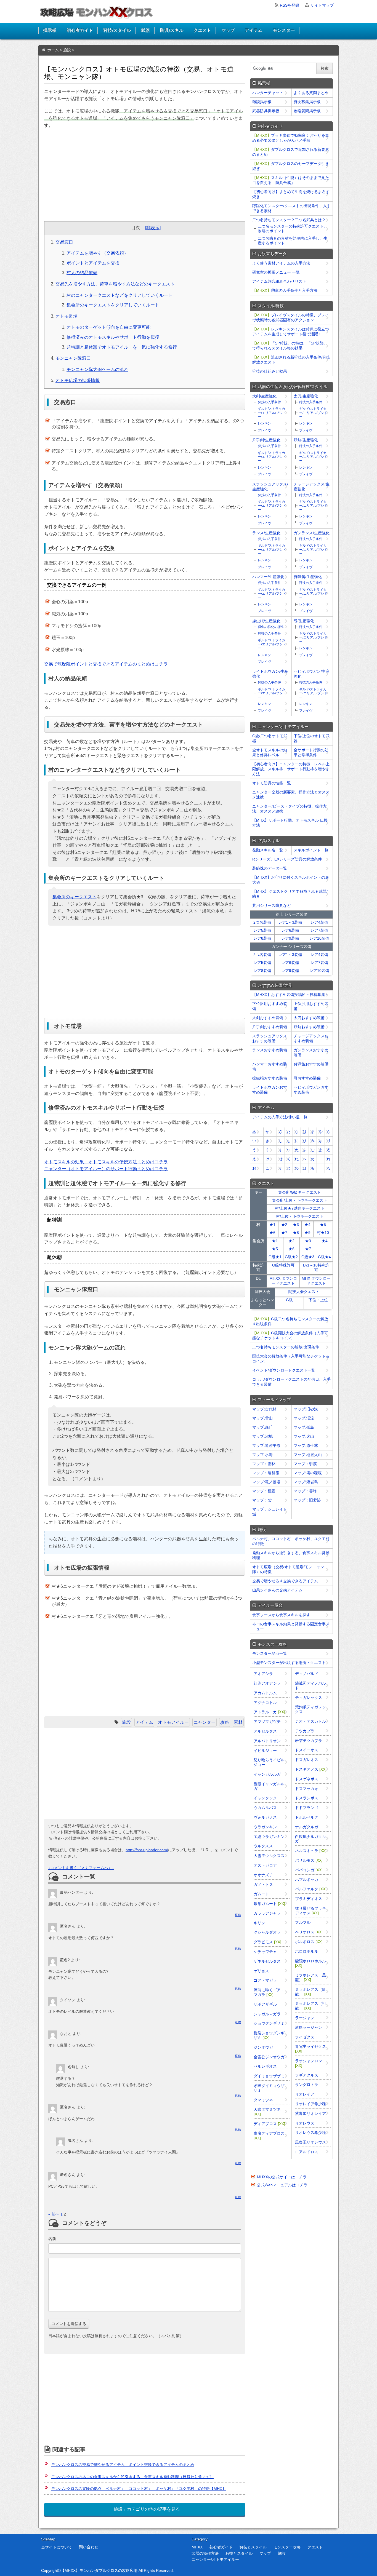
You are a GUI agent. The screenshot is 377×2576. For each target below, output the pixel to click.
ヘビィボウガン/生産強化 (312, 674)
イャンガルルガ (267, 1774)
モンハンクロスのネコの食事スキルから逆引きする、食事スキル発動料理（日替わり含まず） (132, 2477)
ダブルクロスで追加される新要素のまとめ (291, 152)
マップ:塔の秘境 (308, 1473)
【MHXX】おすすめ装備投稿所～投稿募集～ (291, 995)
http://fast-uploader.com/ (147, 1850)
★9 (307, 1233)
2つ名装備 (262, 922)
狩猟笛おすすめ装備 (311, 1064)
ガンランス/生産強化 (312, 533)
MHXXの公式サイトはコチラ (282, 2177)
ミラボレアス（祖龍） (310, 2006)
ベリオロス (309, 1932)
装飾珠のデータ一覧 (270, 868)
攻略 (225, 1722)
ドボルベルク (307, 1817)
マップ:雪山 (262, 1418)
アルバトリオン (267, 1741)
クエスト (202, 30)
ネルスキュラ (311, 1851)
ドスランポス (307, 1798)
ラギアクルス (307, 2075)
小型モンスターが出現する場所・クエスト (289, 1663)
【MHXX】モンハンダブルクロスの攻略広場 (99, 2570)
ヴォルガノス (265, 1817)
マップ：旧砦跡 (307, 1500)
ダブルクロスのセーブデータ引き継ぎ (291, 166)
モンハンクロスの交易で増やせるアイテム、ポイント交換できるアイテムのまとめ (123, 2465)
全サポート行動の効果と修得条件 (311, 752)
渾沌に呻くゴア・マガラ (269, 1992)
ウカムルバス (265, 1808)
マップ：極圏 (264, 1491)
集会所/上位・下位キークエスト (300, 1200)
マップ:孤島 (304, 1427)
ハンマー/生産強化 (268, 577)
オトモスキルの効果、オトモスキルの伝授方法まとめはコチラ (106, 1162)
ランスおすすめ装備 (270, 1050)
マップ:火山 (304, 1436)
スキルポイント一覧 (311, 850)
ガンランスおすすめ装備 (311, 1052)
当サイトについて (57, 2547)
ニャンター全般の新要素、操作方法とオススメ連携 (291, 795)
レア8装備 (262, 938)
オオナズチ (263, 1875)
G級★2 (291, 1257)
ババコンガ (309, 1870)
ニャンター (205, 1722)
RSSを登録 (290, 5)
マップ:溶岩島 (306, 1482)
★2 (284, 1225)
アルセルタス (265, 1731)
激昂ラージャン (309, 2027)
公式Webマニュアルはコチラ (282, 2185)
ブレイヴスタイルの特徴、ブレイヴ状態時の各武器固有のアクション (291, 317)
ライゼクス (305, 2037)
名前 (52, 2239)
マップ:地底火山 (308, 1455)
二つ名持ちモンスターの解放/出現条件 (286, 1347)
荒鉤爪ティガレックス (310, 1709)
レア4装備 (319, 922)
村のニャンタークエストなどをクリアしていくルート (120, 295)
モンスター (284, 30)
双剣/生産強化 (306, 440)
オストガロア (265, 1865)
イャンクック (265, 1798)
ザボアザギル (265, 2004)
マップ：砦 (262, 1500)
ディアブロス (269, 2124)
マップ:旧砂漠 (306, 1409)
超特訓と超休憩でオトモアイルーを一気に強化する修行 (122, 347)
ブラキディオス (309, 1899)
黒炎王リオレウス (310, 2142)
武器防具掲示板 (266, 111)
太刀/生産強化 (306, 396)
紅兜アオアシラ (267, 1683)
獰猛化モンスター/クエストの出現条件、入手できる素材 (291, 208)
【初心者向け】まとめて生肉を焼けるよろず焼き (291, 194)
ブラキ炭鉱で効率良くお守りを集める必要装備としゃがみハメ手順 (291, 138)
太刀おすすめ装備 (309, 1018)
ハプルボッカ (307, 1880)
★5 (323, 1225)
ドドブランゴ (307, 1808)
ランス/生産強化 (266, 533)
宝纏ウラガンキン (269, 1837)
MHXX (197, 2547)
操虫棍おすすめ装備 (270, 1078)
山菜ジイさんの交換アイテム (277, 1590)
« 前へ (54, 2214)
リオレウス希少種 (310, 2133)
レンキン (264, 423)
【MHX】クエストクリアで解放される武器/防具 (290, 894)
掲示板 (50, 30)
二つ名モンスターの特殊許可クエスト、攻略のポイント (293, 229)
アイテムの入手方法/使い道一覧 (280, 1117)
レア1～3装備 (290, 922)
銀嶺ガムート (269, 1904)
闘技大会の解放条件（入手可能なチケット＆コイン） (291, 1359)
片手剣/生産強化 (266, 440)
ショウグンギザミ (269, 2023)
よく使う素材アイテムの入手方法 (281, 263)
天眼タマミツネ (267, 2112)
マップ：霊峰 (305, 1491)
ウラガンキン (265, 1827)
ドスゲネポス (307, 1779)
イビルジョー (265, 1751)
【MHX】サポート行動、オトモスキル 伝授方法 (290, 823)
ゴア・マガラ (265, 1980)
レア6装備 (290, 930)
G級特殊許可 (283, 1265)
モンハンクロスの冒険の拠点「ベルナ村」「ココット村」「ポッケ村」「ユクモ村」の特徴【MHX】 (139, 2489)
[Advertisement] (145, 176)
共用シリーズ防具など (272, 905)
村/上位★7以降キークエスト (300, 1208)
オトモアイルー (173, 1722)
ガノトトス (263, 1885)
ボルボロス (309, 1942)
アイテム (254, 30)
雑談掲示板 (262, 102)
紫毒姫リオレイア (310, 2113)
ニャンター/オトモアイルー (215, 2559)
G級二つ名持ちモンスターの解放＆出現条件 (290, 1321)
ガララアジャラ (267, 1913)
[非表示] (153, 228)
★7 (284, 1233)
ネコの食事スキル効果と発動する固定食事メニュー (291, 1626)
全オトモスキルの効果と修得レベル (270, 752)
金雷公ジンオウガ (269, 2057)
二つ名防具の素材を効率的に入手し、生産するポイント (293, 241)
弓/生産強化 (304, 621)
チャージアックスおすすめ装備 (311, 1038)
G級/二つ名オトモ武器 (270, 738)
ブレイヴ (264, 430)
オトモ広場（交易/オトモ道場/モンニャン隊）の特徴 (288, 1569)
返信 (238, 1915)
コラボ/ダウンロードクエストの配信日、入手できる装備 (291, 1382)
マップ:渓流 (304, 1418)
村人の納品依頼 (82, 273)
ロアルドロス (307, 2152)
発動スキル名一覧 (268, 850)
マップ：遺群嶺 (266, 1473)
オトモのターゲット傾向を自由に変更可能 (108, 327)
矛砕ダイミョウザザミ (269, 2088)
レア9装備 (290, 938)
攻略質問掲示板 (307, 111)
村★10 (323, 1233)
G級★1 (275, 1257)
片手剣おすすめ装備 (270, 1027)
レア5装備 (262, 930)
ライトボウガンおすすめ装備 (270, 1090)
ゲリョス (261, 1971)
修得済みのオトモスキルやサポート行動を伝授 (113, 337)
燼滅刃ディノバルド (310, 1686)
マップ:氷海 (262, 1455)
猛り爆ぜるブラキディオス (310, 1911)
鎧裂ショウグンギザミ (269, 2035)
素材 (238, 1722)
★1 (272, 1225)
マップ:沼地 (262, 1436)
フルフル (303, 1922)
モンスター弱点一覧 (270, 1653)
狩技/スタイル (117, 30)
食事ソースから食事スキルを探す (281, 1615)
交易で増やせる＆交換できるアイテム (285, 1581)
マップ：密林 (264, 1464)
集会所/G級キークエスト (300, 1192)
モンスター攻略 (287, 2547)
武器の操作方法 (205, 2553)
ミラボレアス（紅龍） (310, 1992)
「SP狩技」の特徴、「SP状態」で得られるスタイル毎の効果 (290, 346)
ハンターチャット (268, 93)
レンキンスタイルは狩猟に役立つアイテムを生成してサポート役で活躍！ (291, 332)
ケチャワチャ (265, 1952)
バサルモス (309, 1860)
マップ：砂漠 (305, 1464)
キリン (259, 1923)
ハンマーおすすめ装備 (270, 1067)
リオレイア (305, 2094)
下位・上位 (318, 1300)
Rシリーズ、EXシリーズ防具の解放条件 (287, 859)
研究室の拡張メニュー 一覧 (276, 272)
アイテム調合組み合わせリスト (279, 281)
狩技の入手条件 (269, 402)
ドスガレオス (307, 1760)
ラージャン (305, 2018)
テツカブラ (305, 1731)
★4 (307, 1225)
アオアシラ (263, 1674)
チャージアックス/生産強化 (312, 487)
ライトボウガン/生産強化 (270, 674)
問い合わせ (89, 2547)
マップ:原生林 (306, 1445)
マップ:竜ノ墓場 (266, 1482)
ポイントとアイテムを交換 (93, 263)
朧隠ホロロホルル (310, 1963)
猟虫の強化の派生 (271, 627)
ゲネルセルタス (267, 1961)
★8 (296, 1233)
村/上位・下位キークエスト (300, 1216)
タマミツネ (263, 2100)
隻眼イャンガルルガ (269, 1786)
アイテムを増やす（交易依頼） (97, 253)
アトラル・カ (269, 1712)
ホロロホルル (307, 1951)
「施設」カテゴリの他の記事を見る (145, 2509)
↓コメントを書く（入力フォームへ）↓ (81, 1868)
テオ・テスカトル (310, 1721)
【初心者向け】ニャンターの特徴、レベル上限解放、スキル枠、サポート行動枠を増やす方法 (291, 769)
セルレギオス (265, 2066)
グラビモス (267, 1942)
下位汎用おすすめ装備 (270, 1006)
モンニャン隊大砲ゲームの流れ (97, 369)
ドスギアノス (311, 1769)
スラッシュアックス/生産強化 (270, 487)
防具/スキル (172, 30)
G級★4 (324, 1257)
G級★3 (308, 1257)
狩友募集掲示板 (307, 102)
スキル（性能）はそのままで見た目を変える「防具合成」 (291, 180)
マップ (228, 30)
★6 (272, 1233)
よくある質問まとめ (311, 93)
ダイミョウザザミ (269, 2076)
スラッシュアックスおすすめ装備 (270, 1038)
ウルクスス (263, 1846)
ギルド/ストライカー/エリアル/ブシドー (272, 413)
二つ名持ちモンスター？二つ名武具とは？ (289, 220)
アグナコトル (265, 1703)
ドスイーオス (307, 1750)
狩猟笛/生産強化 (308, 577)
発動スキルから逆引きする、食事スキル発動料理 (291, 1555)
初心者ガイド (80, 30)
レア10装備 (319, 938)
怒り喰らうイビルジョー (269, 1762)
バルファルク (311, 1889)
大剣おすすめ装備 (268, 1018)
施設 (126, 1722)
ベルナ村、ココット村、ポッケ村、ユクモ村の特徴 (291, 1541)
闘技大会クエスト (304, 1292)
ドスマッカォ (307, 1789)
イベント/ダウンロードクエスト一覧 (284, 1370)
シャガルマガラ (267, 2014)
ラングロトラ (307, 2085)
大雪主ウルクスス (269, 1856)
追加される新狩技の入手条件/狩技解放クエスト (291, 360)
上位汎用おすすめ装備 (311, 1006)
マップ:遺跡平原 (266, 1445)
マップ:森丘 (262, 1427)
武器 (145, 30)
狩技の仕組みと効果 (270, 371)
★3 (296, 1225)
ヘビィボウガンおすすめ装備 (311, 1090)
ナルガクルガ (307, 1827)
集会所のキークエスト (75, 897)
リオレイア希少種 (310, 2104)
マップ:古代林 (264, 1409)
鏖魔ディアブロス (269, 2136)
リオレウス (305, 2123)
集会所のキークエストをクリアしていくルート (113, 305)
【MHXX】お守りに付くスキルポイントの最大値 (291, 880)
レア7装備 (319, 930)
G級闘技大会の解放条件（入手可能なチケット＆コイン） (290, 1335)
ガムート (261, 1894)
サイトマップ (322, 5)
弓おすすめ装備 (307, 1078)
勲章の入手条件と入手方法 (285, 290)
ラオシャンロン (309, 2063)
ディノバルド (307, 1674)
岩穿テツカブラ (309, 1741)
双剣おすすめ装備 (309, 1027)
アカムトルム (265, 1693)
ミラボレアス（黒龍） (310, 1977)
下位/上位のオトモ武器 (312, 738)
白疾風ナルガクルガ (310, 1839)
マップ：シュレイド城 (270, 1512)
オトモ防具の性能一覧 (272, 783)
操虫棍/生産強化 (266, 621)
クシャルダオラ (267, 1932)
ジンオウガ (263, 2047)
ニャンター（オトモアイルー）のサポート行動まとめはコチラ (106, 1169)
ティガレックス (309, 1698)
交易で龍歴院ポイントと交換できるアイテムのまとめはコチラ (106, 664)
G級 (289, 1300)
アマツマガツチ (267, 1722)
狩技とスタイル (253, 2547)
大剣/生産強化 (264, 396)
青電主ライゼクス (310, 2049)
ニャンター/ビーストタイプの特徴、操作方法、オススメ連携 (290, 809)
